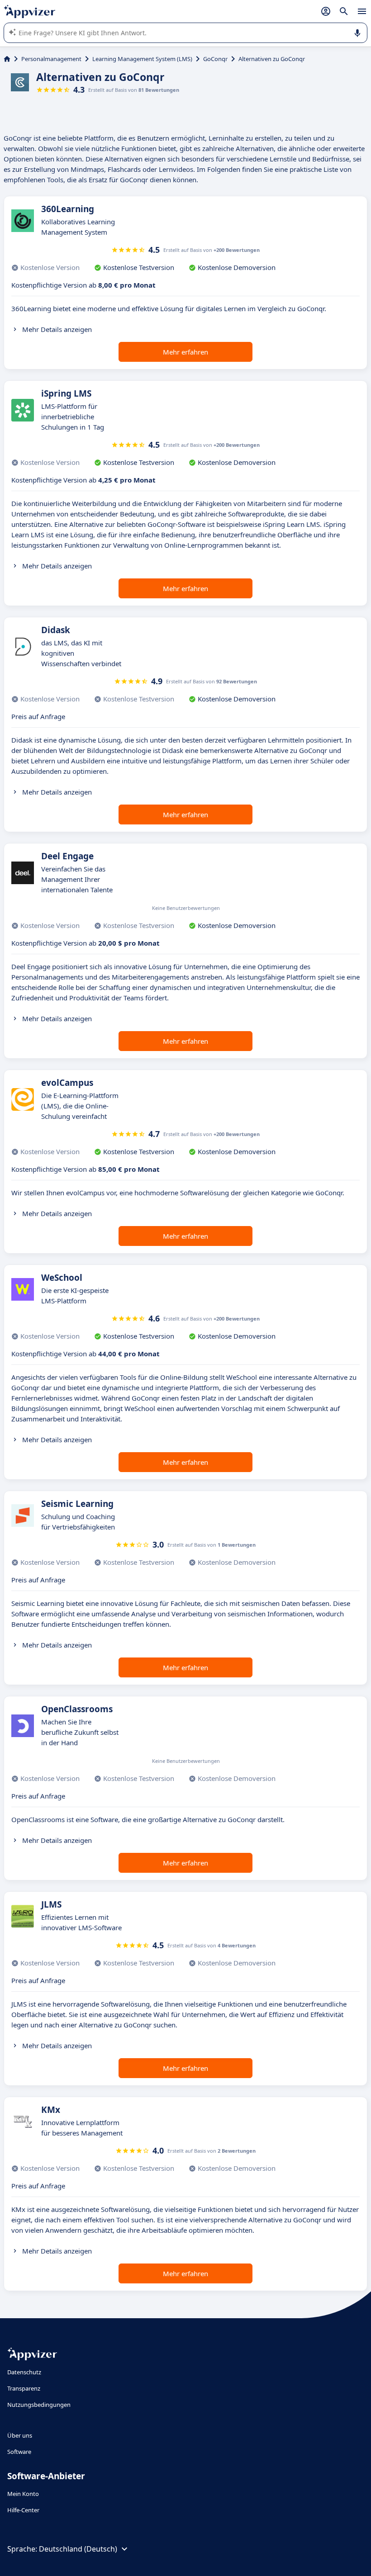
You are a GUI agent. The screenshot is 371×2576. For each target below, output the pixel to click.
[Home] (7, 59)
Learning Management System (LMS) (142, 59)
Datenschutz (24, 2372)
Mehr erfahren (185, 352)
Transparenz (24, 2388)
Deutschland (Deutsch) (78, 2549)
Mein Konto (23, 2494)
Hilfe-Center (23, 2510)
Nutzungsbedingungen (39, 2405)
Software (19, 2452)
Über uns (20, 2435)
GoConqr (215, 59)
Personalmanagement (51, 59)
